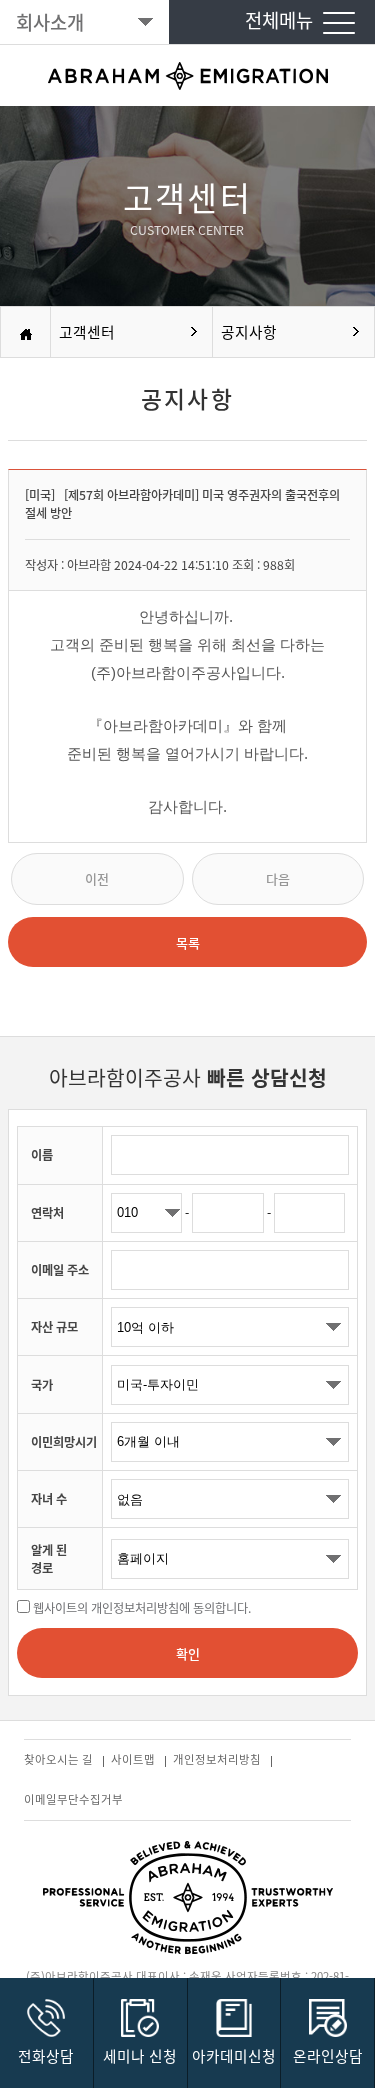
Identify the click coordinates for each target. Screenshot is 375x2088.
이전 (97, 878)
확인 (188, 1653)
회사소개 (50, 22)
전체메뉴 (284, 20)
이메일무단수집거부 (73, 1799)
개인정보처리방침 (218, 1759)
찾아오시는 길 (60, 1759)
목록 (188, 942)
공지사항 (249, 332)
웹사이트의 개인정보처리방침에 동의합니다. (142, 1608)
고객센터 (87, 332)
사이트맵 (134, 1759)
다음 (278, 878)
